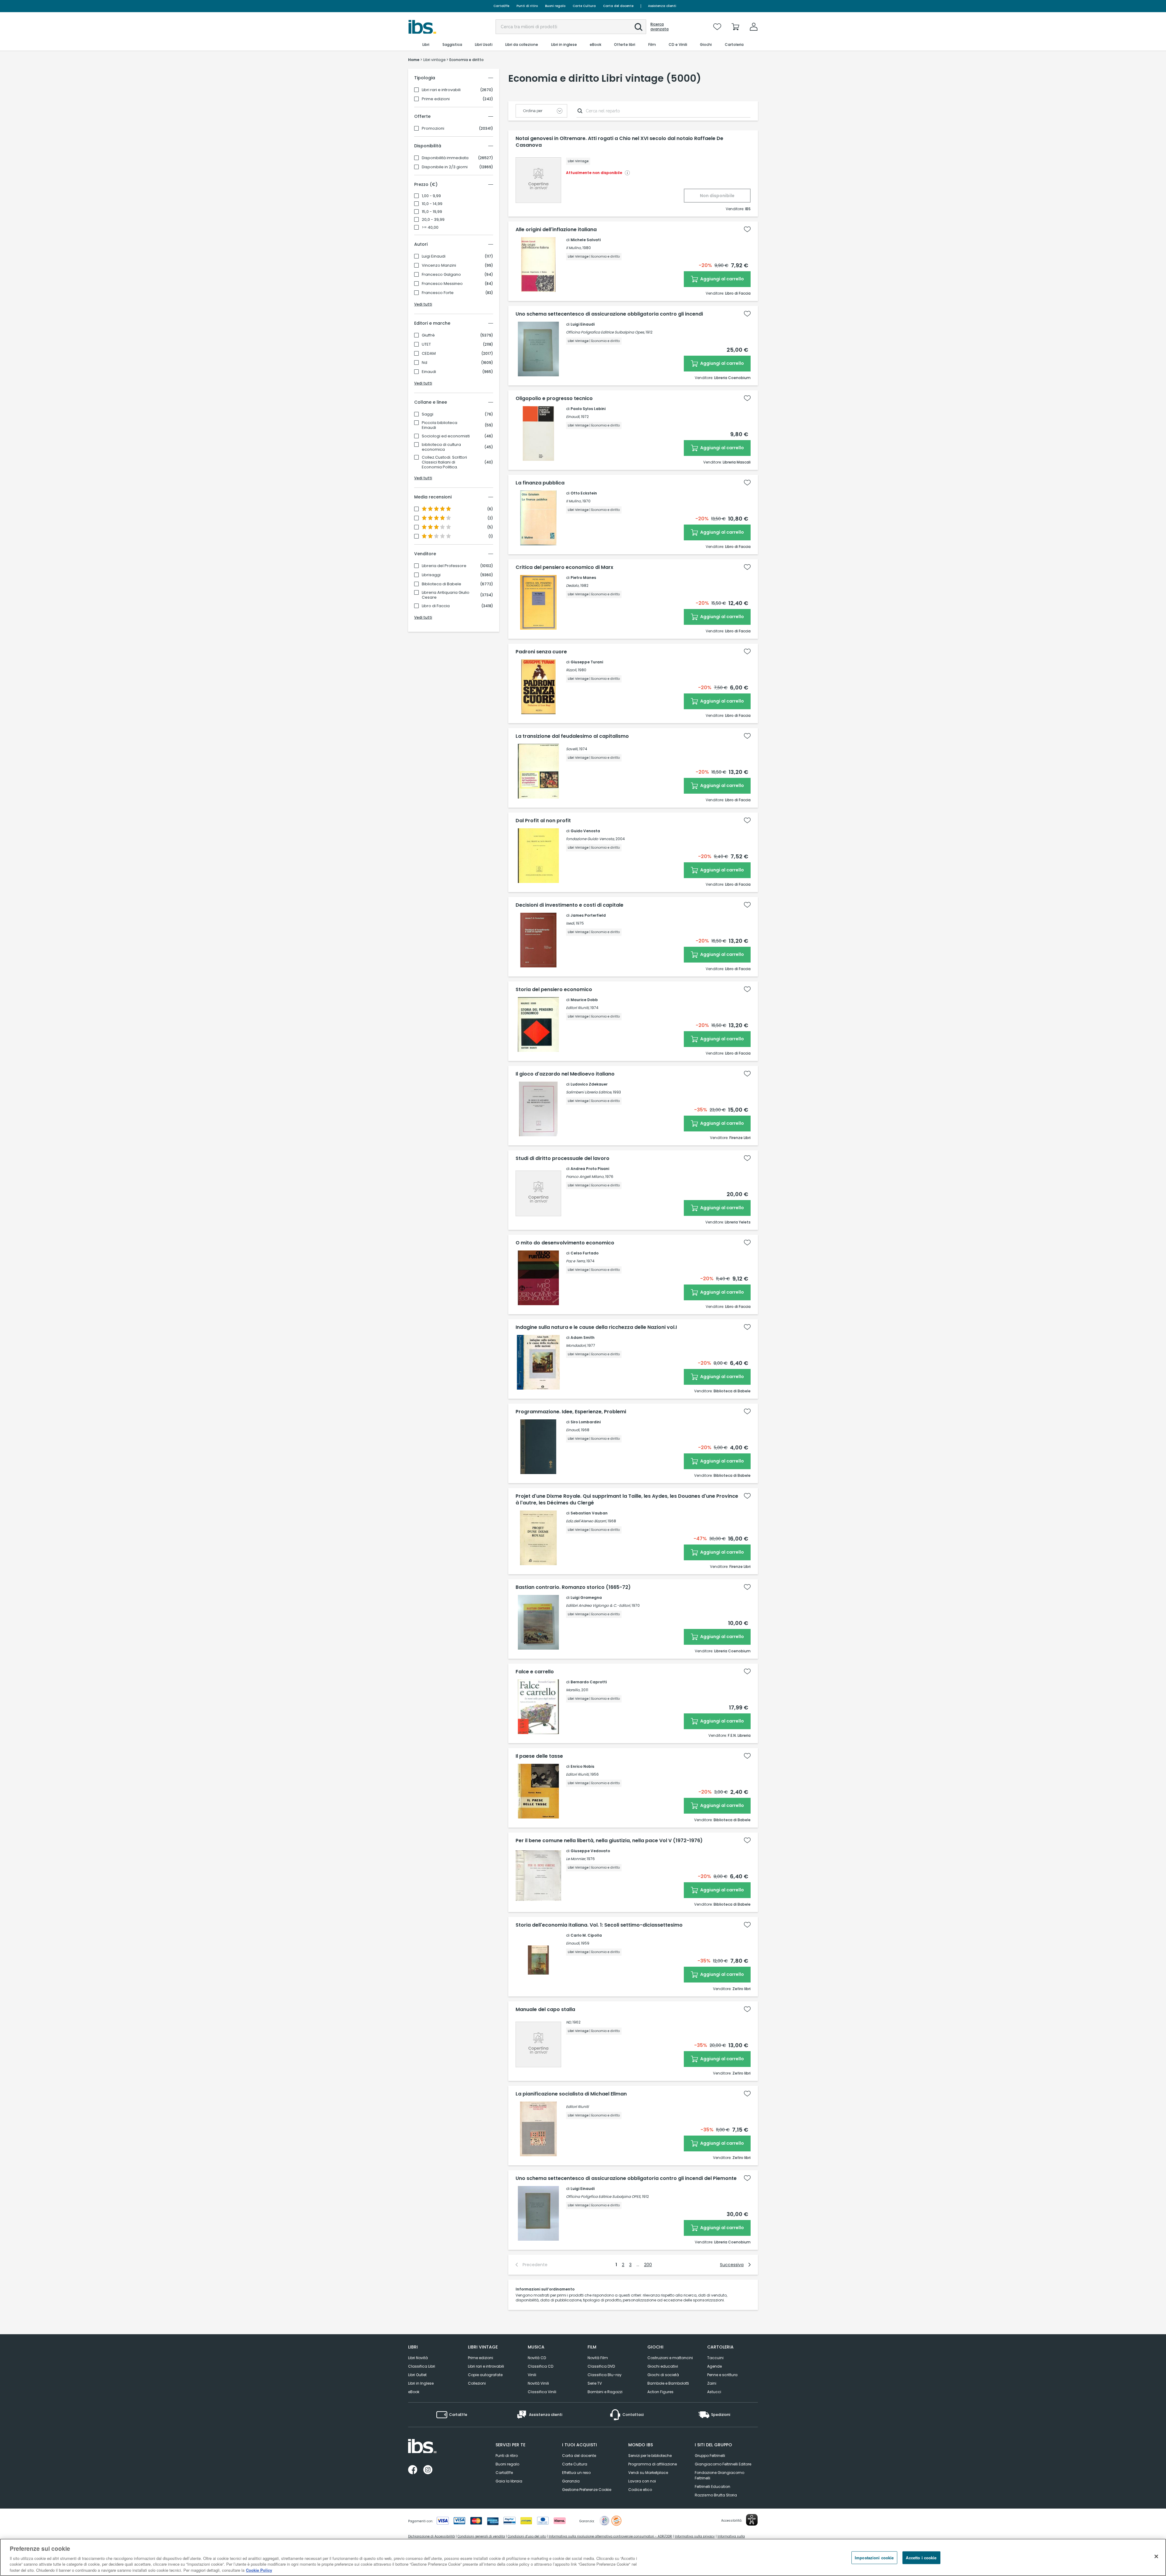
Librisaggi (431, 575)
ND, (569, 2022)
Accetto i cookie (921, 2558)
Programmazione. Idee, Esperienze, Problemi (571, 1412)
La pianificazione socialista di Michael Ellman (571, 2094)
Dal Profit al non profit (543, 821)
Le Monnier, (576, 1859)
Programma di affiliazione (653, 2464)
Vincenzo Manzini (439, 265)
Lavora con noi (642, 2481)
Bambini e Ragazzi (605, 2392)
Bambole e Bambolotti (668, 2383)
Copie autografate (485, 2375)
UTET (426, 344)
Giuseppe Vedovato (590, 1851)
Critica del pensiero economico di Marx (564, 567)
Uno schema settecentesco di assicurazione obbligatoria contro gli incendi (609, 314)
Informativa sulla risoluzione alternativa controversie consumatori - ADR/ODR (610, 2536)
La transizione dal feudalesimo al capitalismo (572, 736)
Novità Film (598, 2358)
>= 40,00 (430, 227)
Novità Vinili (538, 2383)
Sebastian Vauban (589, 1513)
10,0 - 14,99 (432, 204)
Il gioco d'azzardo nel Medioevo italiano (565, 1074)
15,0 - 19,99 (432, 212)
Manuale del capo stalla (545, 2010)
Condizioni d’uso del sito (527, 2536)
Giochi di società (663, 2375)
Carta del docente (618, 6)
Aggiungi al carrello (722, 279)
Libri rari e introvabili (441, 90)
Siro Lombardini (586, 1422)
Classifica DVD (601, 2366)
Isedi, (570, 923)
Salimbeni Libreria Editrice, (589, 1092)
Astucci (714, 2392)
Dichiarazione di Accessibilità (431, 2536)
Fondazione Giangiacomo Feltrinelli (719, 2475)
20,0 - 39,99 (433, 220)
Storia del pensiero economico (554, 990)
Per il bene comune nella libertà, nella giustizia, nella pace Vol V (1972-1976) (609, 1841)
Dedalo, (573, 585)
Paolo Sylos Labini (588, 409)
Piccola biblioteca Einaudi (440, 425)
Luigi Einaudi (434, 256)
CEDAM (429, 354)
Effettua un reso (576, 2473)
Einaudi (429, 372)
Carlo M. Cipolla (586, 1935)
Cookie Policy (259, 2570)
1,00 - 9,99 (431, 196)
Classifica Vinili (542, 2392)
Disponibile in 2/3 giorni (445, 167)
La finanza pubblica (540, 483)
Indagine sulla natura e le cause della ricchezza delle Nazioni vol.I (596, 1327)
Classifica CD (540, 2366)
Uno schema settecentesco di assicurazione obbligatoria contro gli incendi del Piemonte (626, 2178)
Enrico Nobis (582, 1766)
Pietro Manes (583, 578)
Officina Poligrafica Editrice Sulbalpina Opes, (605, 332)
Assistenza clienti (662, 6)
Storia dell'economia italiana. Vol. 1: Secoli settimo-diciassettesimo (599, 1925)
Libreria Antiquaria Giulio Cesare (446, 595)
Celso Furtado (585, 1253)
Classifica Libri (422, 2366)
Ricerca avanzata (660, 27)
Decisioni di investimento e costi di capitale (569, 905)
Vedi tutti (423, 304)
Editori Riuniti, (578, 1008)
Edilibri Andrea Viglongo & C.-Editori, (598, 1605)
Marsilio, (573, 1690)
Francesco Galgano (441, 275)
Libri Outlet (417, 2375)
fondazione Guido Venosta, (590, 839)
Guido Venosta (585, 831)
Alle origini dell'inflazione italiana (556, 230)
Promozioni (433, 128)
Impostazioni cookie (874, 2558)
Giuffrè (428, 335)
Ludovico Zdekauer (589, 1084)
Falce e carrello (535, 1672)
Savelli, (572, 749)
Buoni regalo (555, 6)
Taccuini (715, 2358)
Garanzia (571, 2481)
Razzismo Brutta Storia (716, 2495)
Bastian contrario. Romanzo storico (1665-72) (573, 1587)
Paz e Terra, (576, 1261)
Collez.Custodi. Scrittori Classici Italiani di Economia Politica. (444, 462)
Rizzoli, (571, 670)
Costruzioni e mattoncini (670, 2358)
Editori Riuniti (577, 2107)
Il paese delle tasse (539, 1756)
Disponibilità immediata (445, 158)
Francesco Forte (438, 293)
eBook (414, 2392)
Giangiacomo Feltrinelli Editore (723, 2464)
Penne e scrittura (722, 2375)
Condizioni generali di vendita (481, 2536)
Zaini (712, 2383)
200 (648, 2265)
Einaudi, (573, 417)
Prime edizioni (436, 99)
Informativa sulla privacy (695, 2536)
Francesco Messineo (442, 284)
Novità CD (537, 2358)
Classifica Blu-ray (605, 2375)
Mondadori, (576, 1345)
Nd (424, 363)
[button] (639, 27)
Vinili (532, 2375)
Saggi (428, 414)
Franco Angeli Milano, (585, 1177)
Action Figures (660, 2392)
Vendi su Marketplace (648, 2473)
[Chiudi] (1156, 2557)
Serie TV (595, 2383)
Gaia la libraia (509, 2481)
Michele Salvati (586, 240)
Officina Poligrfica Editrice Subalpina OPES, (603, 2196)
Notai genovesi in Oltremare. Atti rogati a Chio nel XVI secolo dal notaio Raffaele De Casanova (619, 142)
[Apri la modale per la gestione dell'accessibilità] (752, 2520)
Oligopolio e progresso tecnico (554, 399)
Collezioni (477, 2383)
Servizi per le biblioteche (650, 2456)
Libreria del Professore (444, 566)
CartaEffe (501, 6)
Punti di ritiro (527, 6)
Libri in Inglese (421, 2383)
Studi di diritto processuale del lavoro (563, 1158)
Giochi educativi (663, 2366)
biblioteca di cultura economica (441, 447)
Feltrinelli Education (713, 2487)
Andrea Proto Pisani (590, 1169)
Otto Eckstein (584, 493)
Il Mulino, (574, 248)
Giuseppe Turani (587, 662)
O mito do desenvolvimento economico (565, 1243)
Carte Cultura (584, 6)
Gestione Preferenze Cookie (587, 2490)
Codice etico (640, 2490)
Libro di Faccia (436, 606)
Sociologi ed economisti (446, 436)
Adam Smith (583, 1338)
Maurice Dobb (584, 1000)
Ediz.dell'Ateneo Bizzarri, (586, 1521)
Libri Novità (418, 2358)
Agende (714, 2366)
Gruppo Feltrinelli (710, 2456)
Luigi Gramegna (586, 1598)
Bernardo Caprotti (589, 1682)
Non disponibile (717, 196)
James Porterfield (588, 915)
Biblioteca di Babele (442, 584)
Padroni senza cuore (541, 652)
